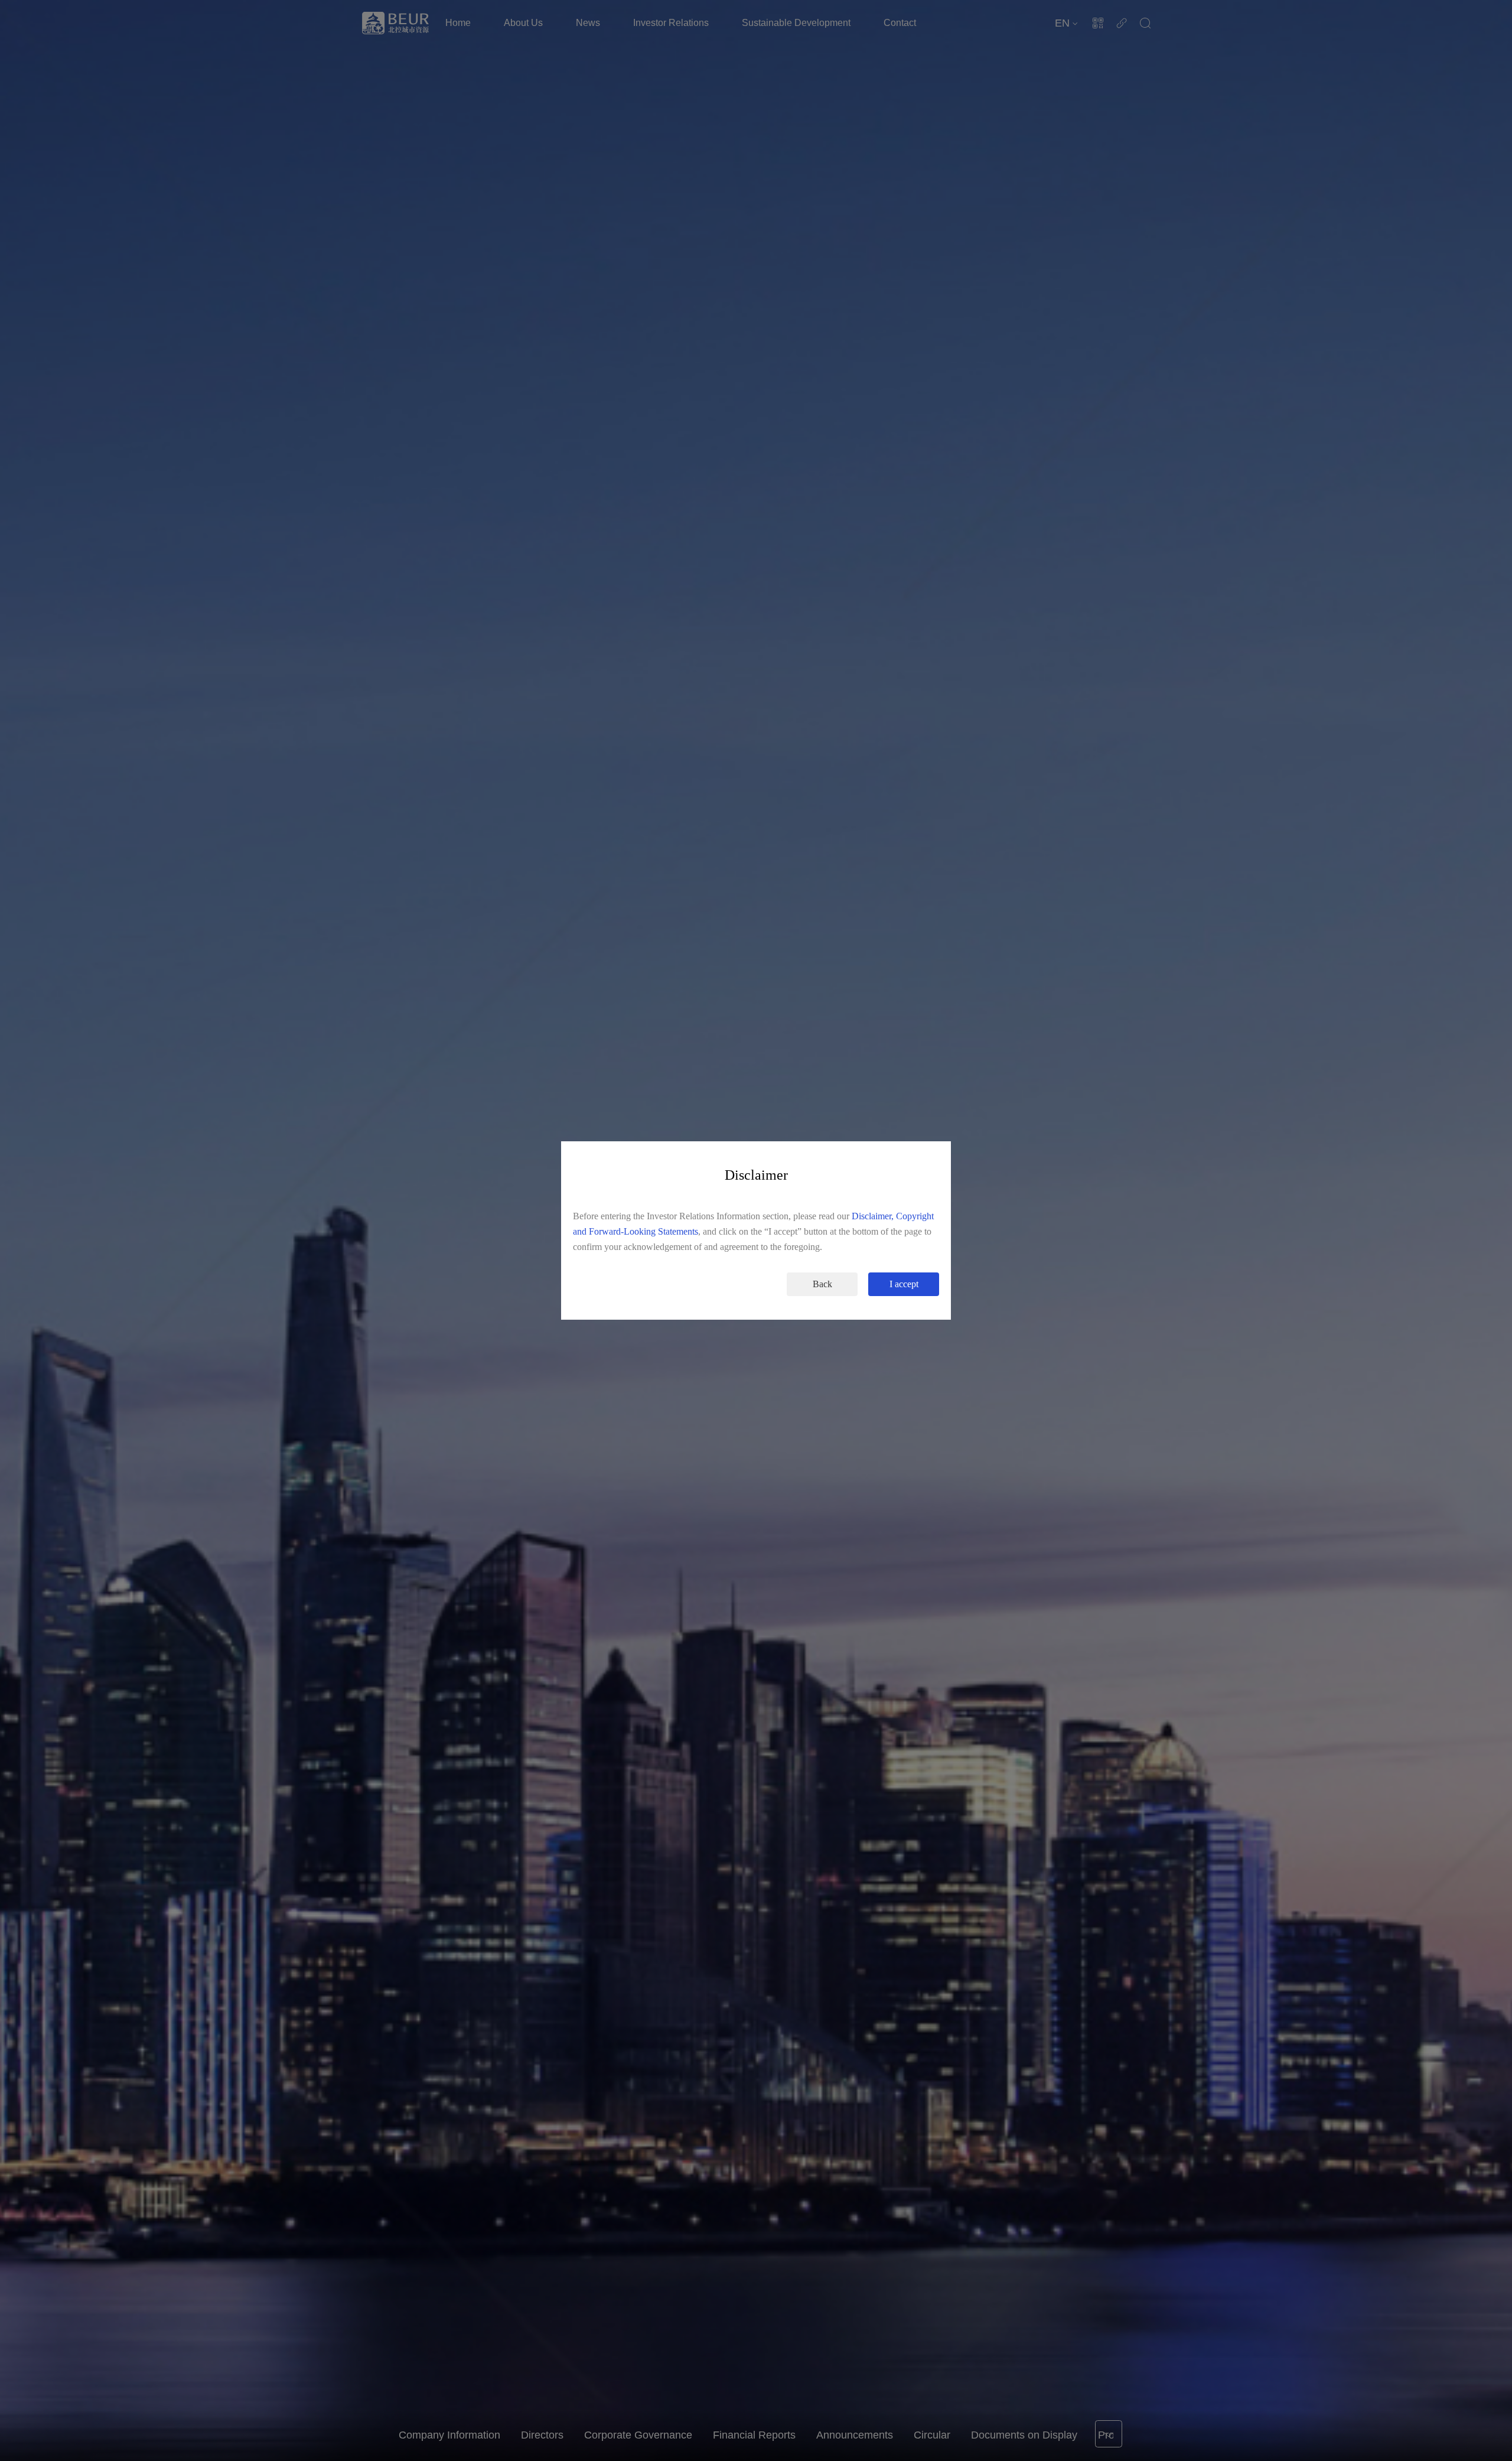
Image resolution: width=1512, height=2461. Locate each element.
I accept (904, 1284)
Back (822, 1284)
